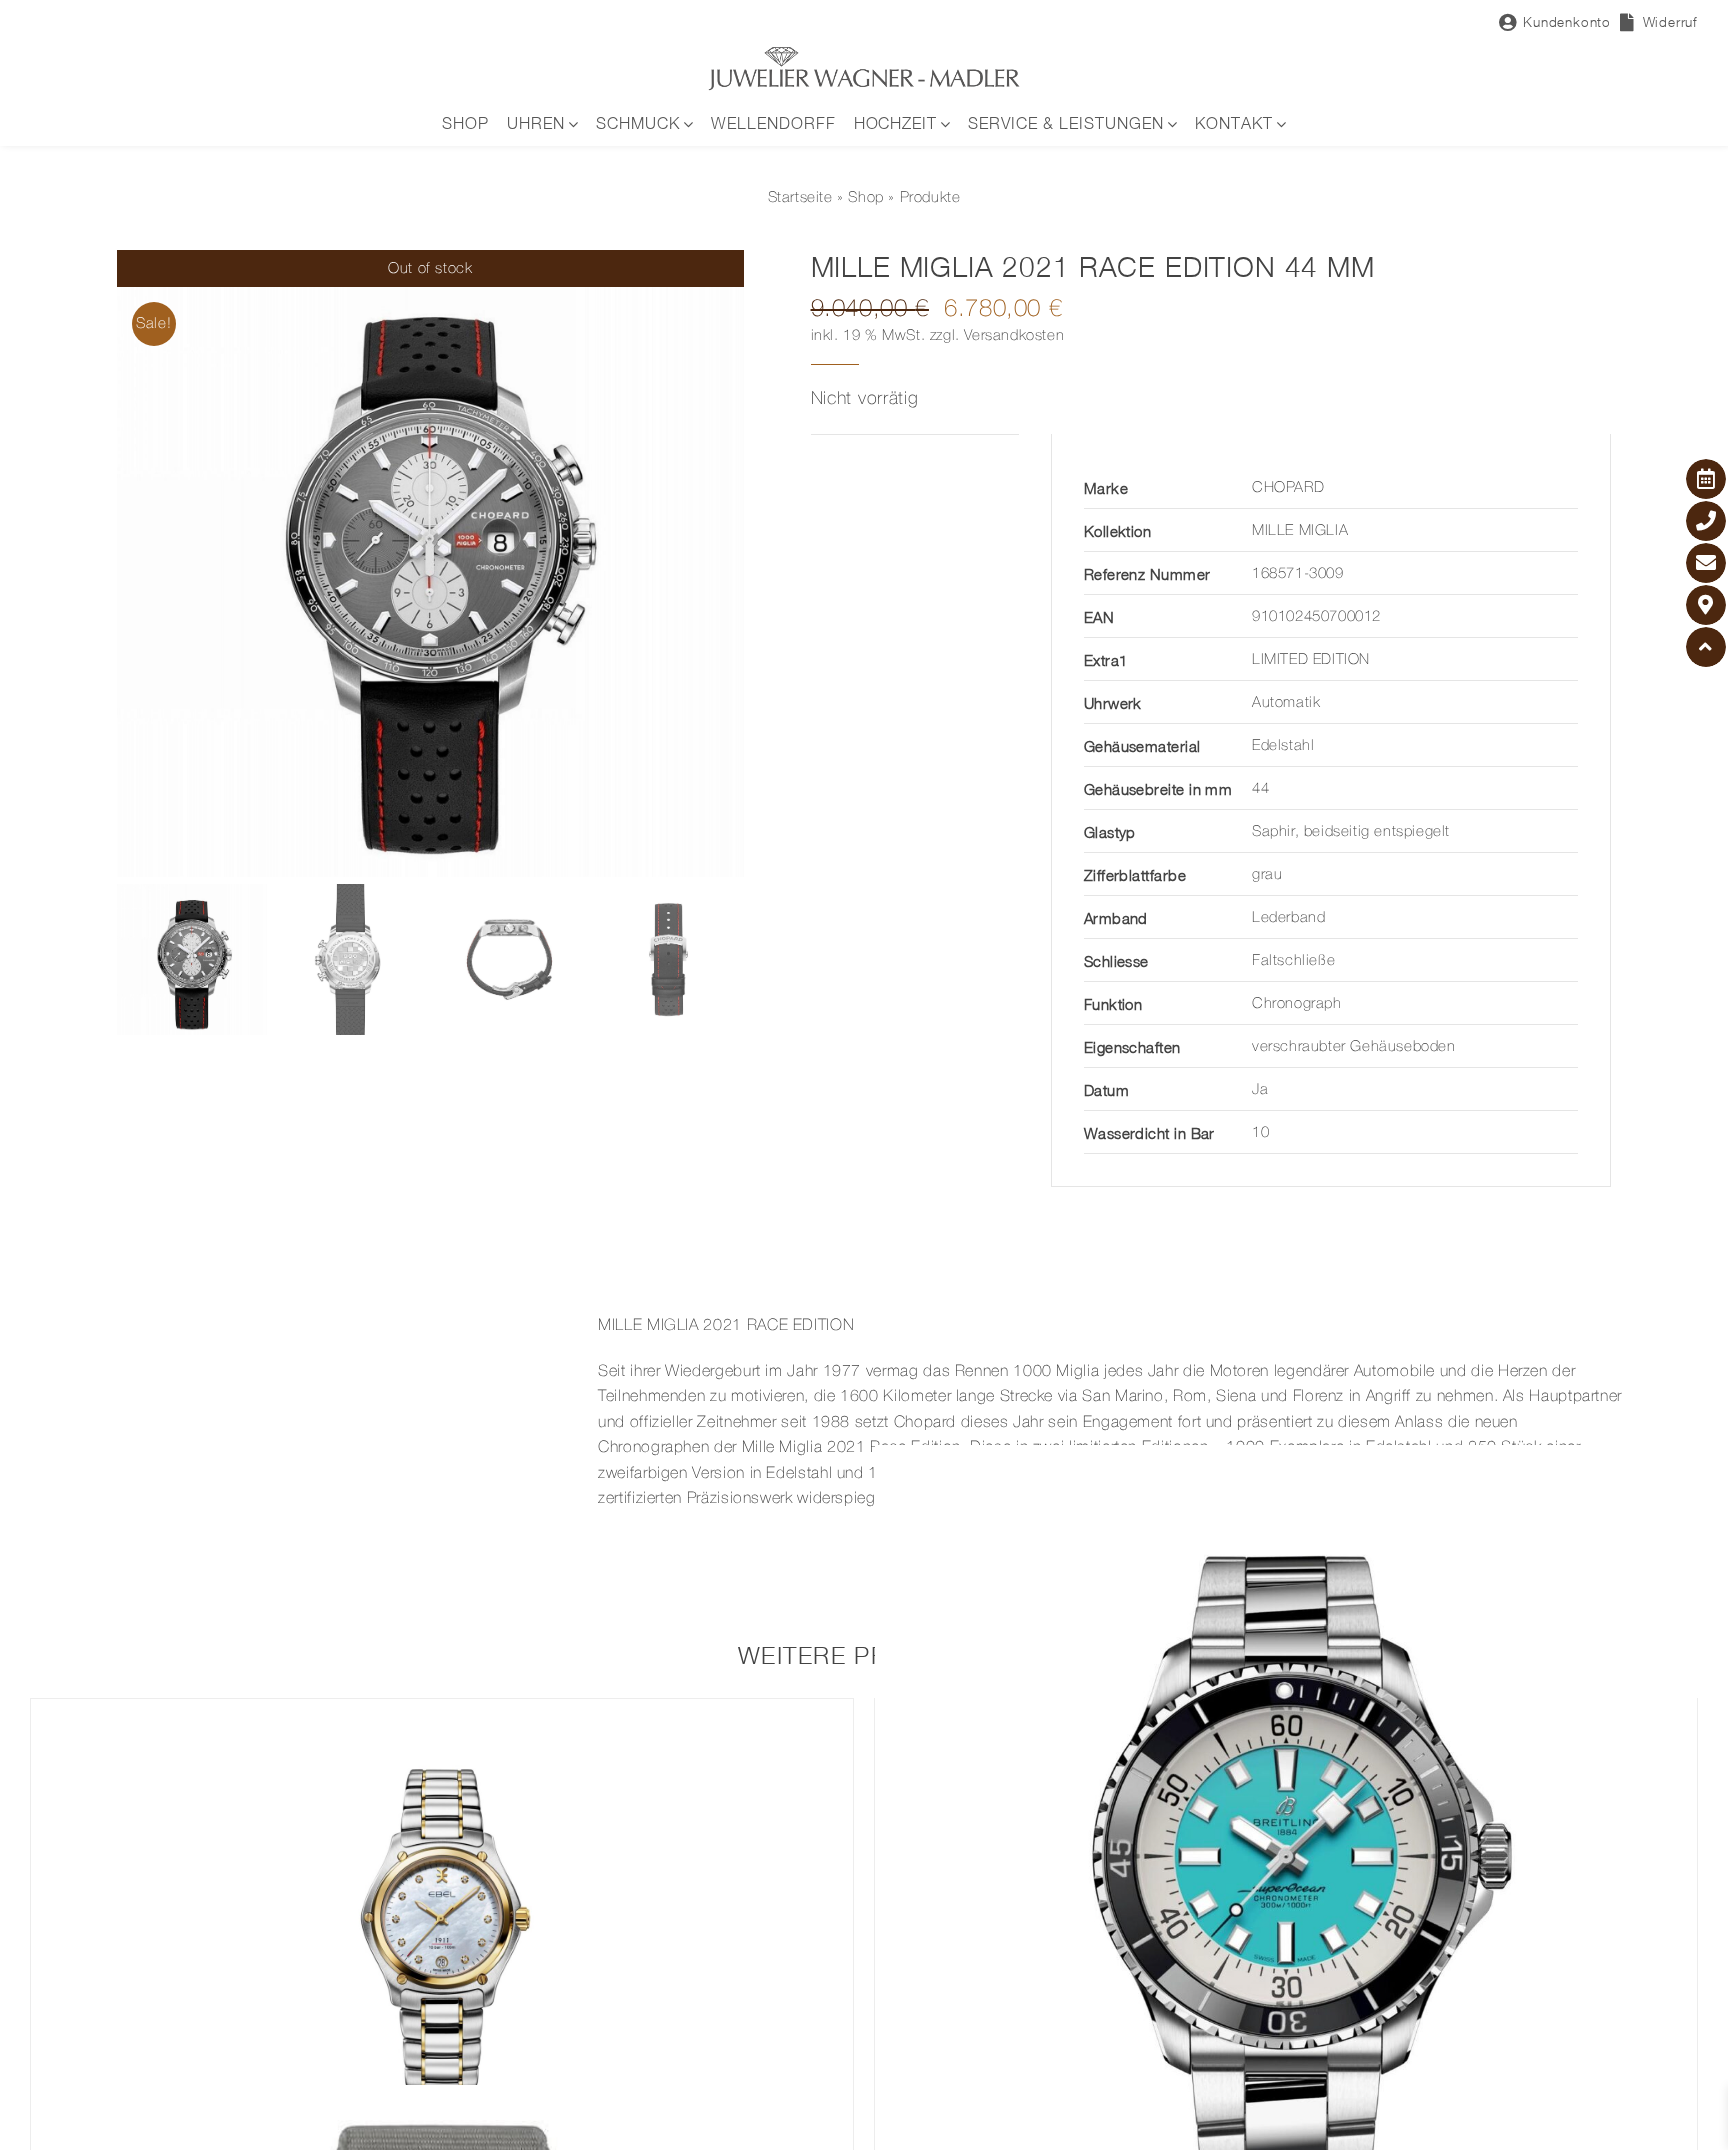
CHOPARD (1288, 488)
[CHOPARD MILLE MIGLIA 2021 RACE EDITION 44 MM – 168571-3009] (430, 563)
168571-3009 (1298, 574)
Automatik (1286, 703)
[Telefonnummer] (1706, 521)
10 (1260, 1133)
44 (1260, 789)
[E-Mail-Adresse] (1706, 563)
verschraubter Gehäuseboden (1354, 1047)
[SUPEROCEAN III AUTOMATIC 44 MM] (1286, 1857)
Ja (1260, 1090)
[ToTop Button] (1706, 647)
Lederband (1288, 918)
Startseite (800, 198)
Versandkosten (1014, 336)
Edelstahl (1283, 746)
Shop (865, 198)
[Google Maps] (1706, 605)
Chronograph (1297, 1004)
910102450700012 (1316, 617)
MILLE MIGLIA (1300, 531)
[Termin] (1706, 479)
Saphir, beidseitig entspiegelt (1351, 832)
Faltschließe (1293, 961)
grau (1267, 875)
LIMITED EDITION (1311, 660)
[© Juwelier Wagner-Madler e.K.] (864, 53)
